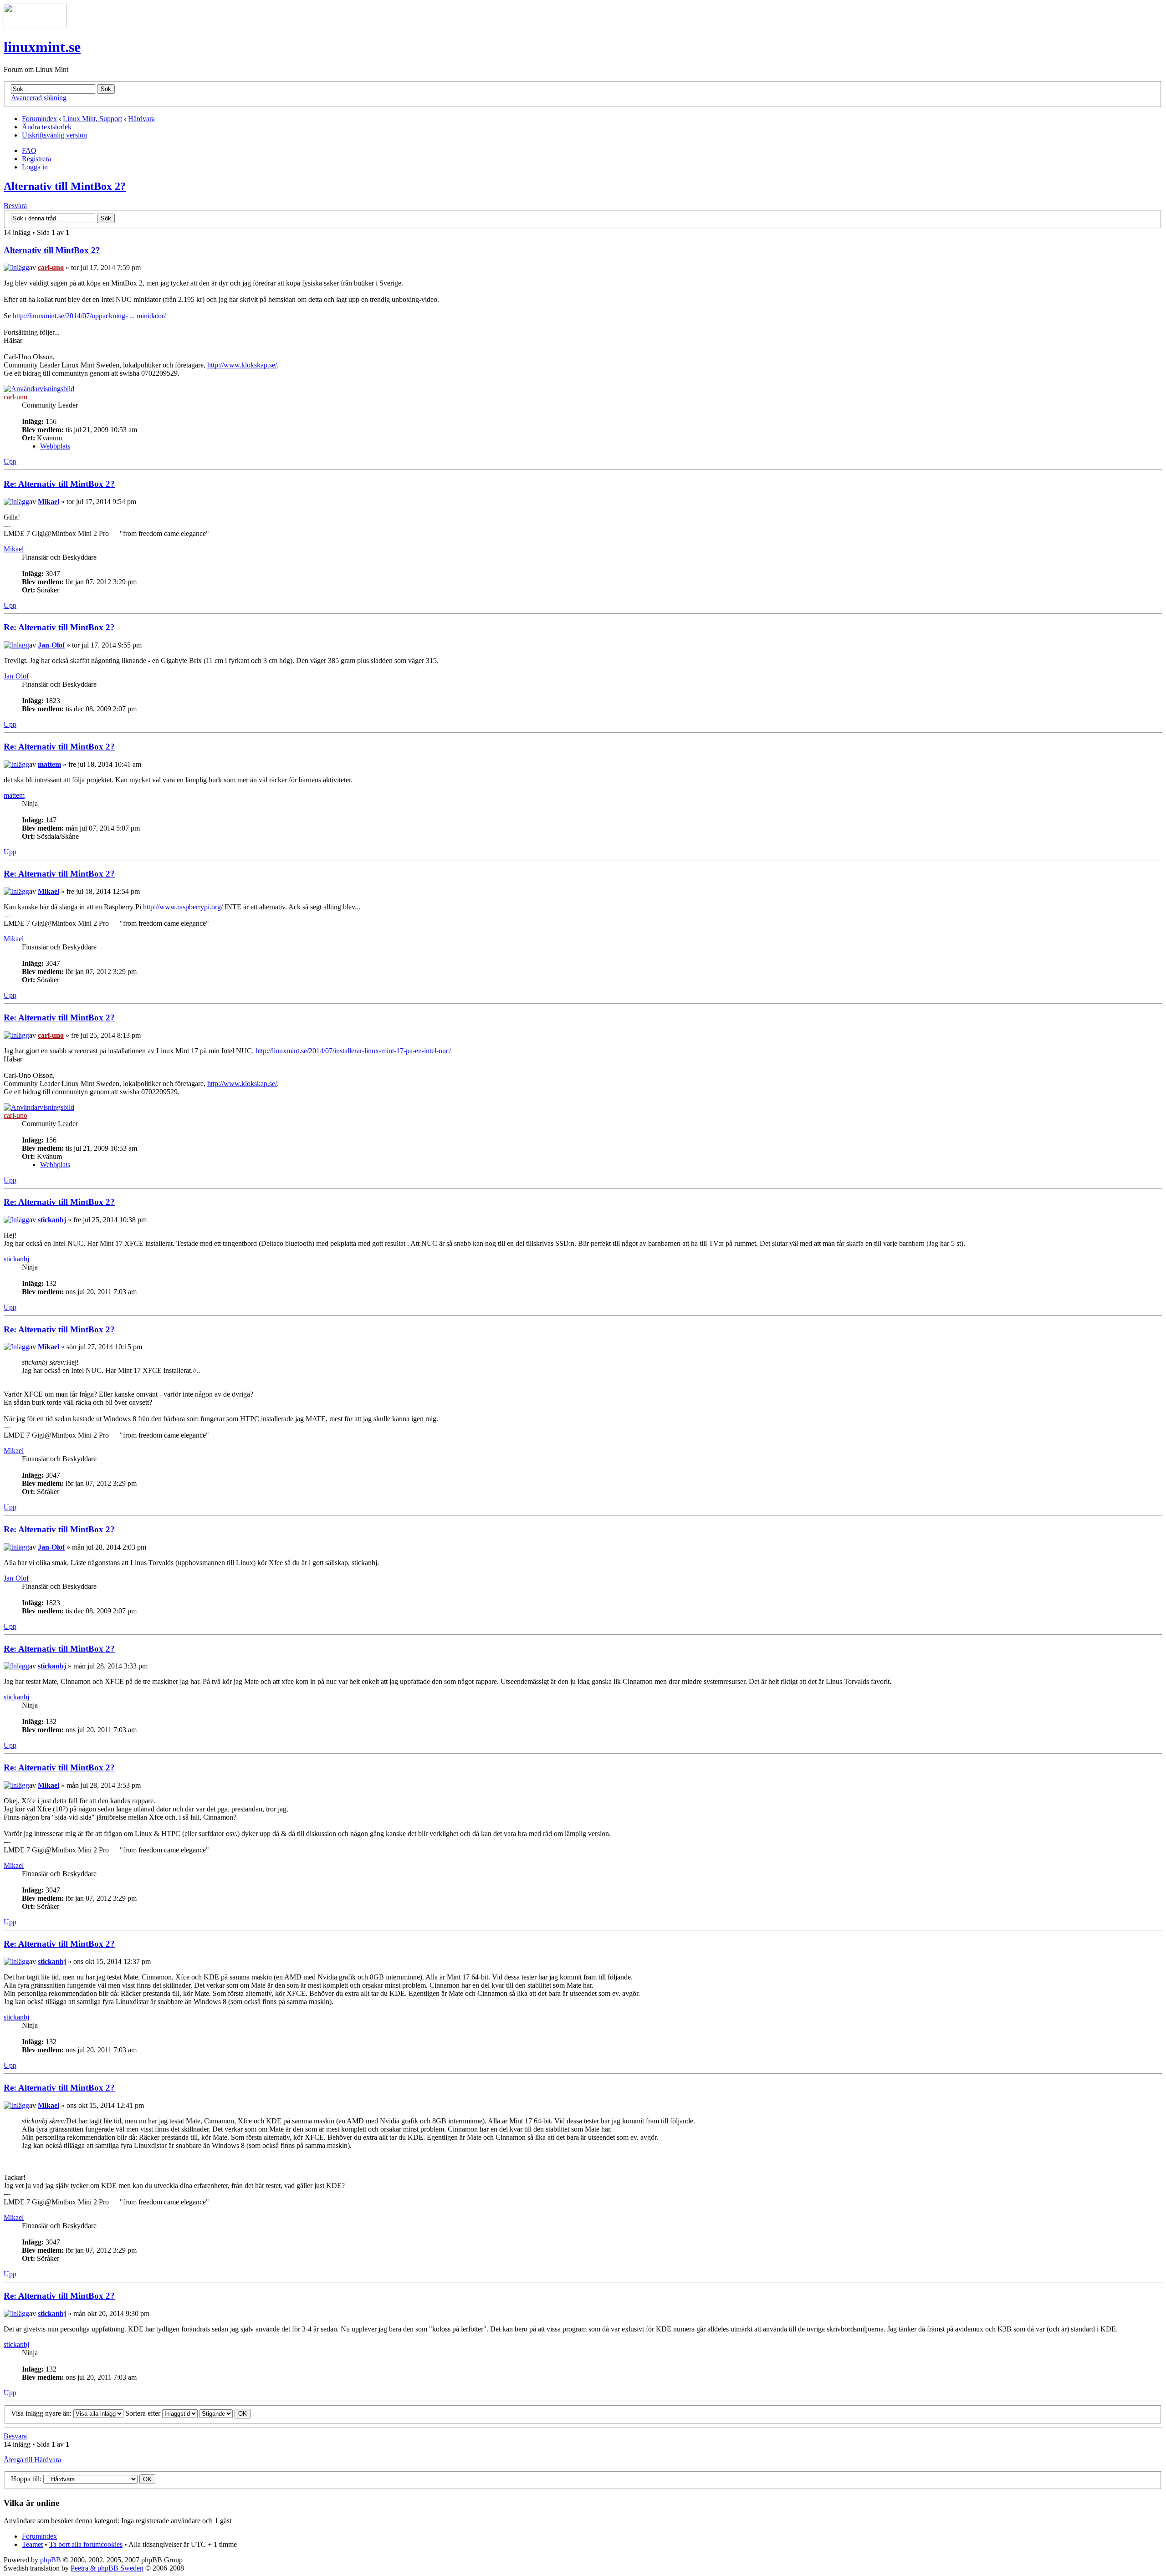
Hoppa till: (26, 2479)
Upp (10, 462)
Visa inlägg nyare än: (42, 2413)
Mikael (49, 502)
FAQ (29, 150)
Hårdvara (141, 119)
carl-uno (51, 268)
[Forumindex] (35, 25)
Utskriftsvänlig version (54, 135)
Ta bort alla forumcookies (86, 2544)
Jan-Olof (51, 645)
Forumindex (39, 119)
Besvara (15, 206)
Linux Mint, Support (92, 119)
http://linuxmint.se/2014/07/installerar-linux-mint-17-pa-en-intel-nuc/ (353, 1051)
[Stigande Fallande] (225, 2413)
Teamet (32, 2544)
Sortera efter (144, 2413)
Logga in (35, 167)
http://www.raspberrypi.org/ (183, 907)
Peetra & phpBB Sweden (107, 2568)
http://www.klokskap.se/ (242, 365)
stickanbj (52, 1220)
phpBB (51, 2560)
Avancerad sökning (39, 98)
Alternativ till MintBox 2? (65, 186)
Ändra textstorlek (47, 127)
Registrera (36, 159)
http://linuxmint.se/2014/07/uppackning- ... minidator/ (89, 316)
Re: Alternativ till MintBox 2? (59, 484)
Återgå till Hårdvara (32, 2460)
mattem (49, 764)
